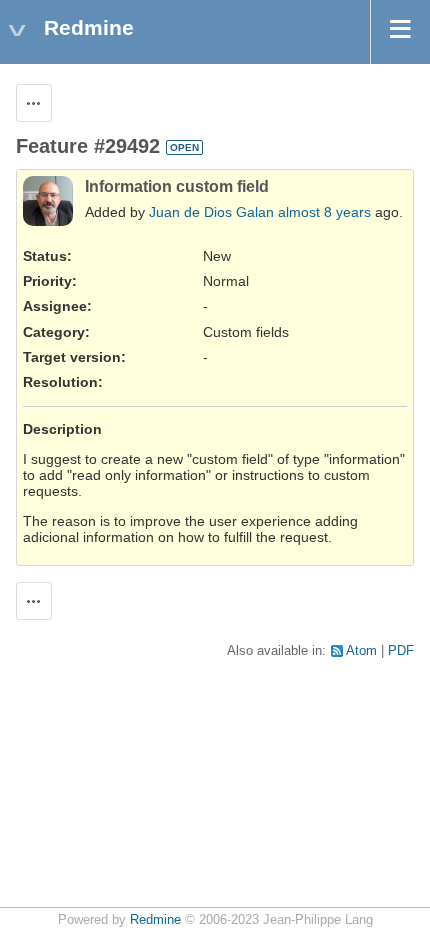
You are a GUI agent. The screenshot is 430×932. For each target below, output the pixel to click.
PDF (401, 651)
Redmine (155, 920)
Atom (361, 651)
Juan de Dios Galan (211, 212)
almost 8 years (324, 212)
